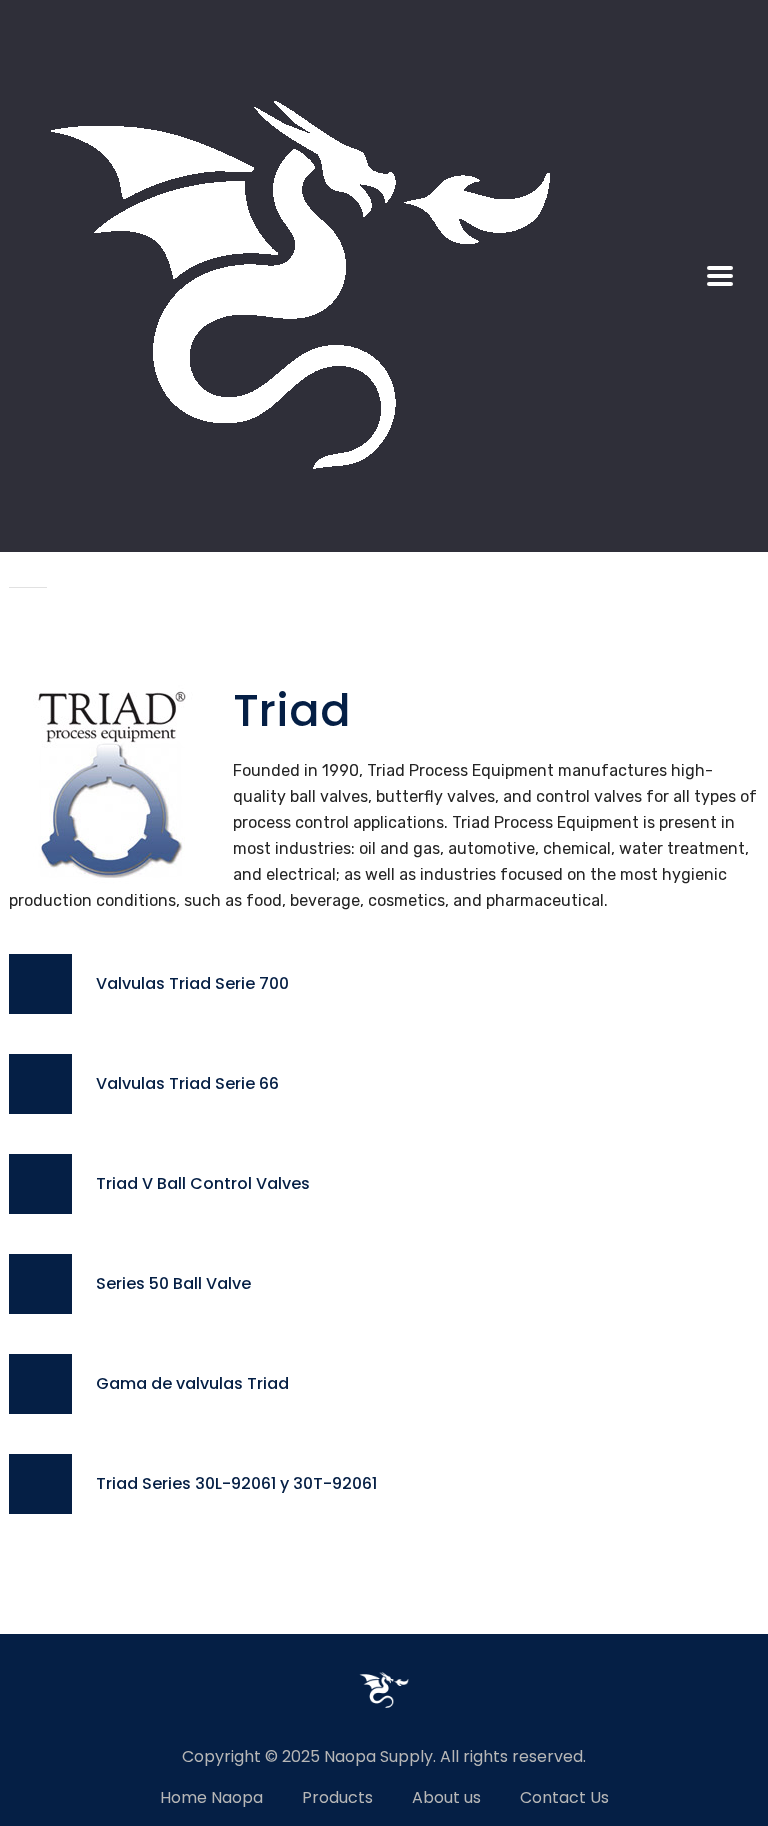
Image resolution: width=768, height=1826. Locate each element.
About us (446, 1797)
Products (337, 1797)
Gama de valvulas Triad (192, 1383)
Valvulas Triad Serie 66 (187, 1083)
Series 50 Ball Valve (173, 1283)
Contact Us (564, 1797)
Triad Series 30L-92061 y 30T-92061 (236, 1483)
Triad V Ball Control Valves (203, 1183)
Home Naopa (211, 1797)
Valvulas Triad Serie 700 (194, 983)
